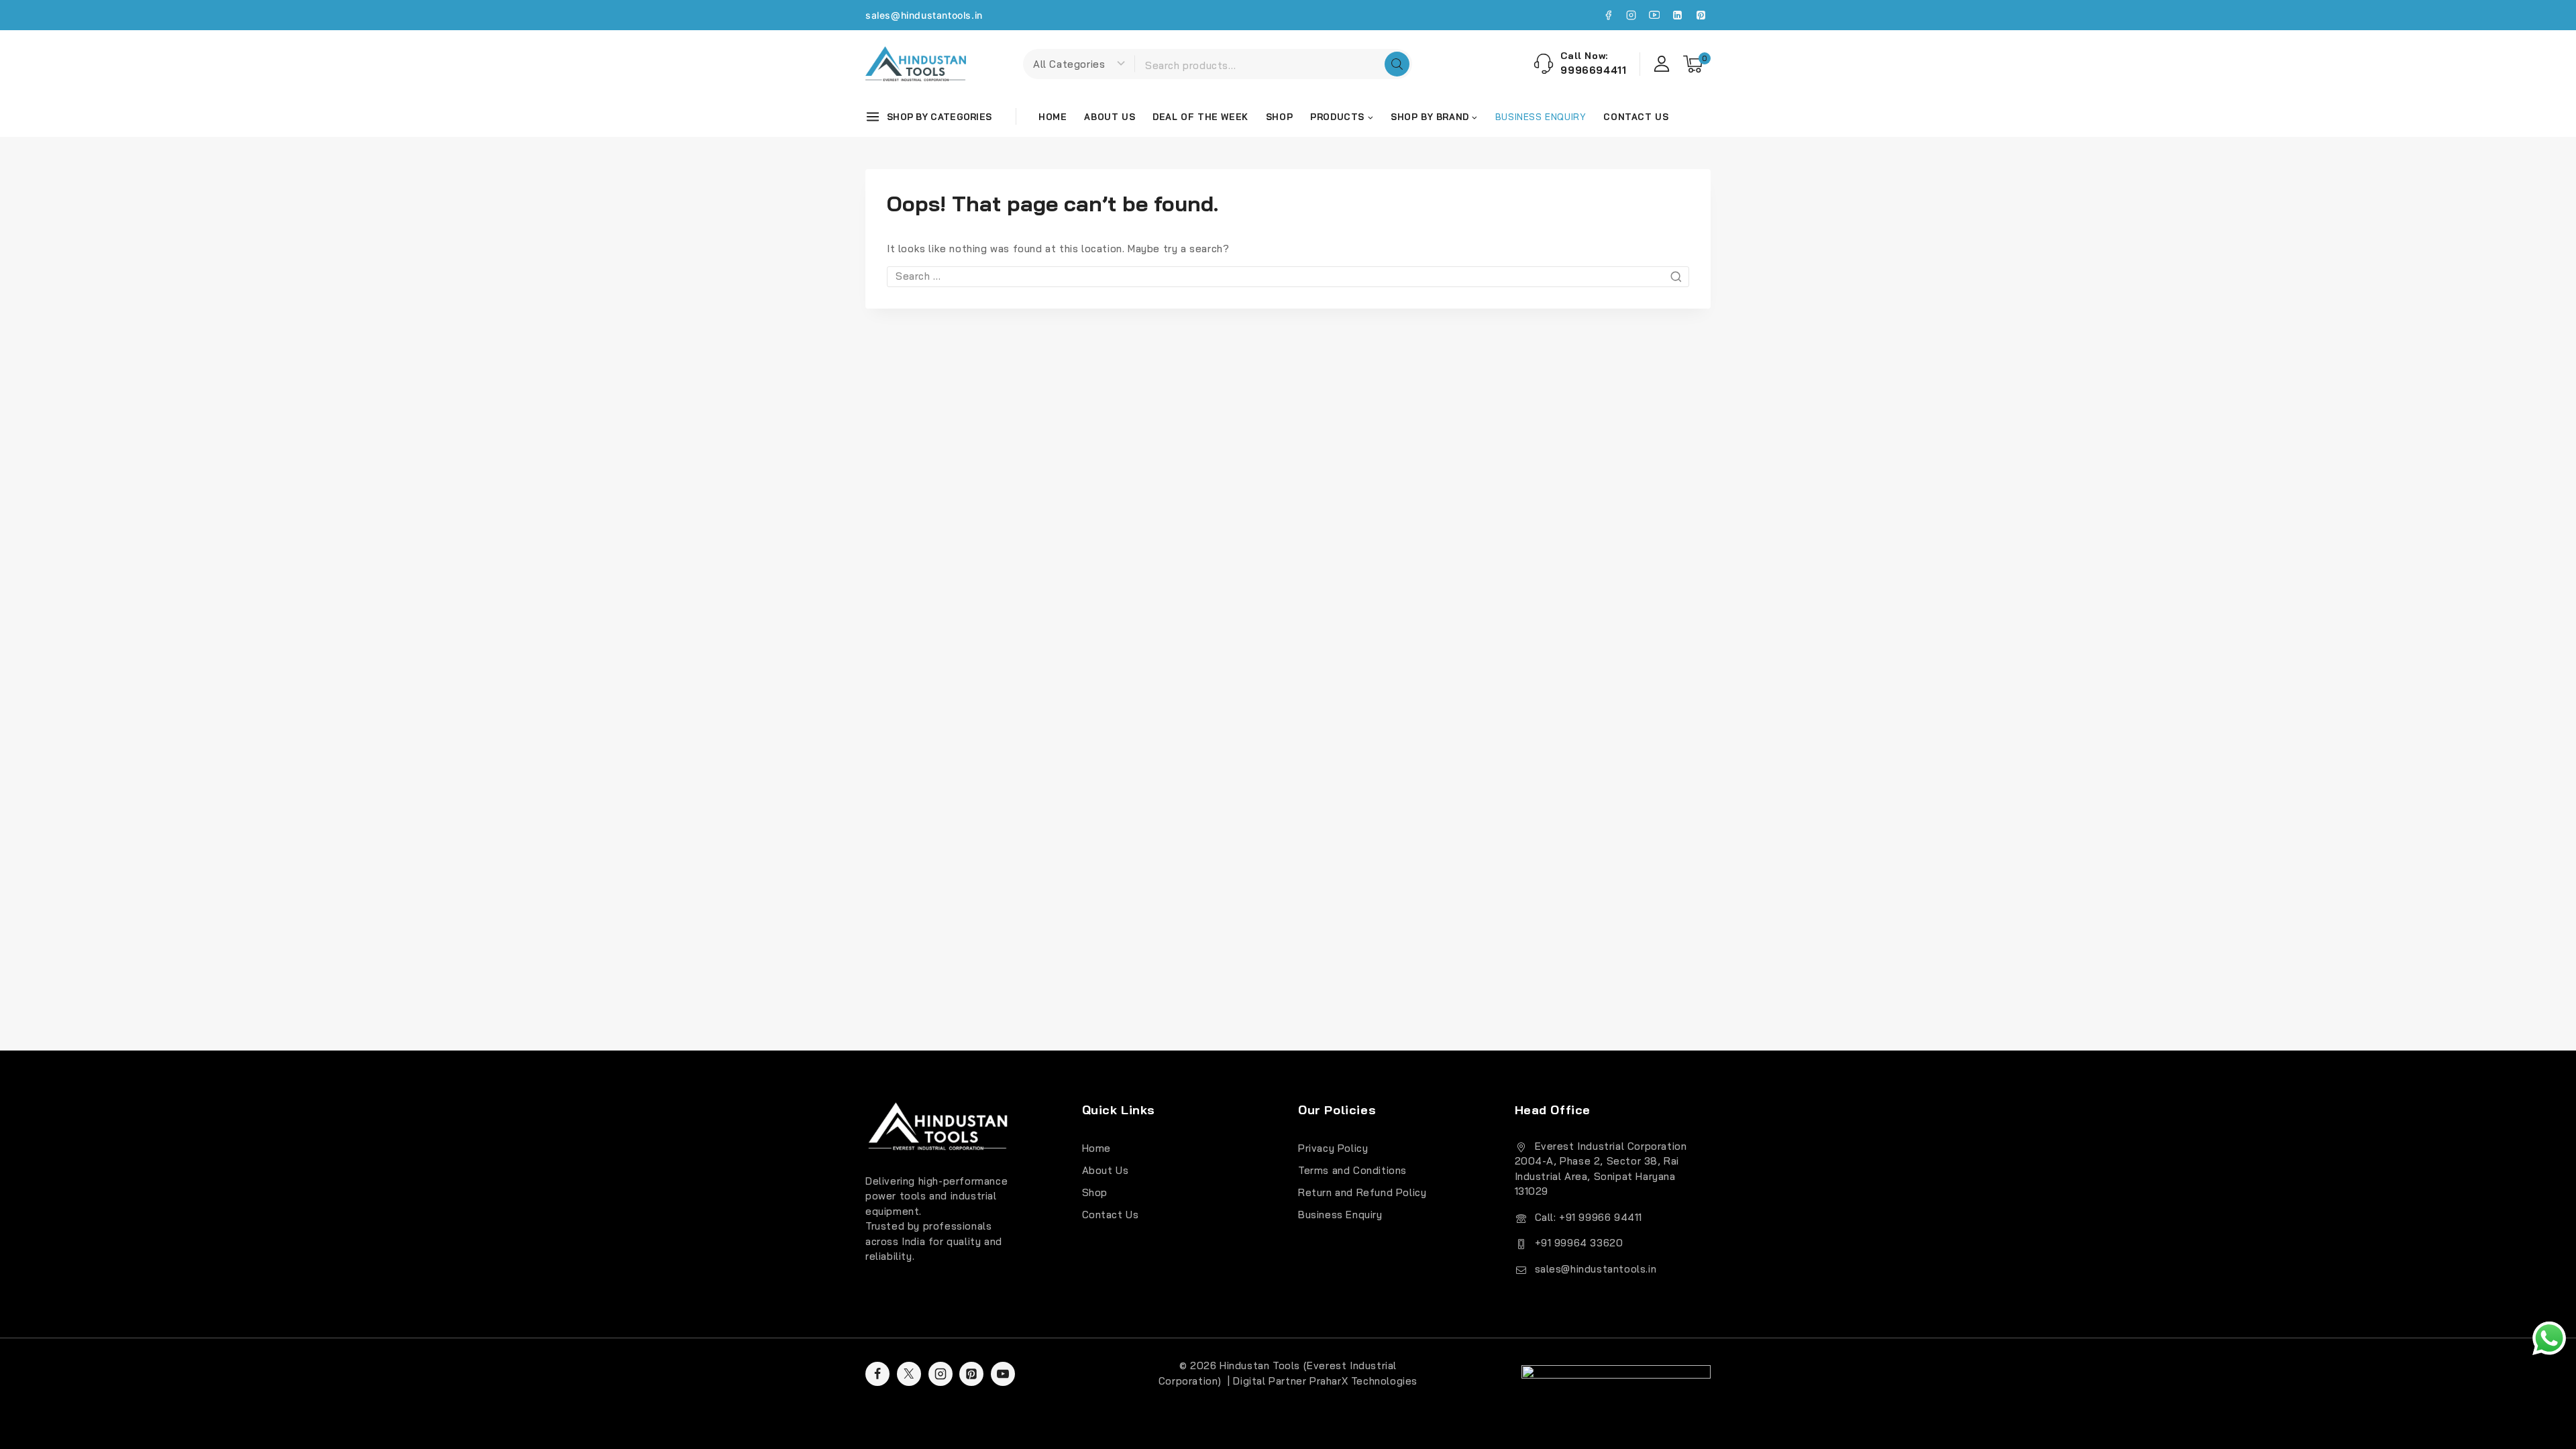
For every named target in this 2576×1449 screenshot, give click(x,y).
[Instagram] (1631, 15)
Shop (1279, 117)
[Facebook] (1608, 15)
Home (1053, 117)
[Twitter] (909, 1374)
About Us (1110, 117)
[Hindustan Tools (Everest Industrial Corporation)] (916, 64)
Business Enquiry (1340, 1215)
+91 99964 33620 (1579, 1243)
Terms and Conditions (1352, 1170)
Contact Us (1636, 117)
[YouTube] (1654, 15)
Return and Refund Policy (1362, 1192)
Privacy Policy (1333, 1148)
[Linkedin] (1678, 15)
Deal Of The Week (1200, 117)
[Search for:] (1288, 276)
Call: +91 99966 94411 (1589, 1217)
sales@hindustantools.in (924, 15)
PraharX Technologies (1363, 1381)
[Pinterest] (1701, 15)
